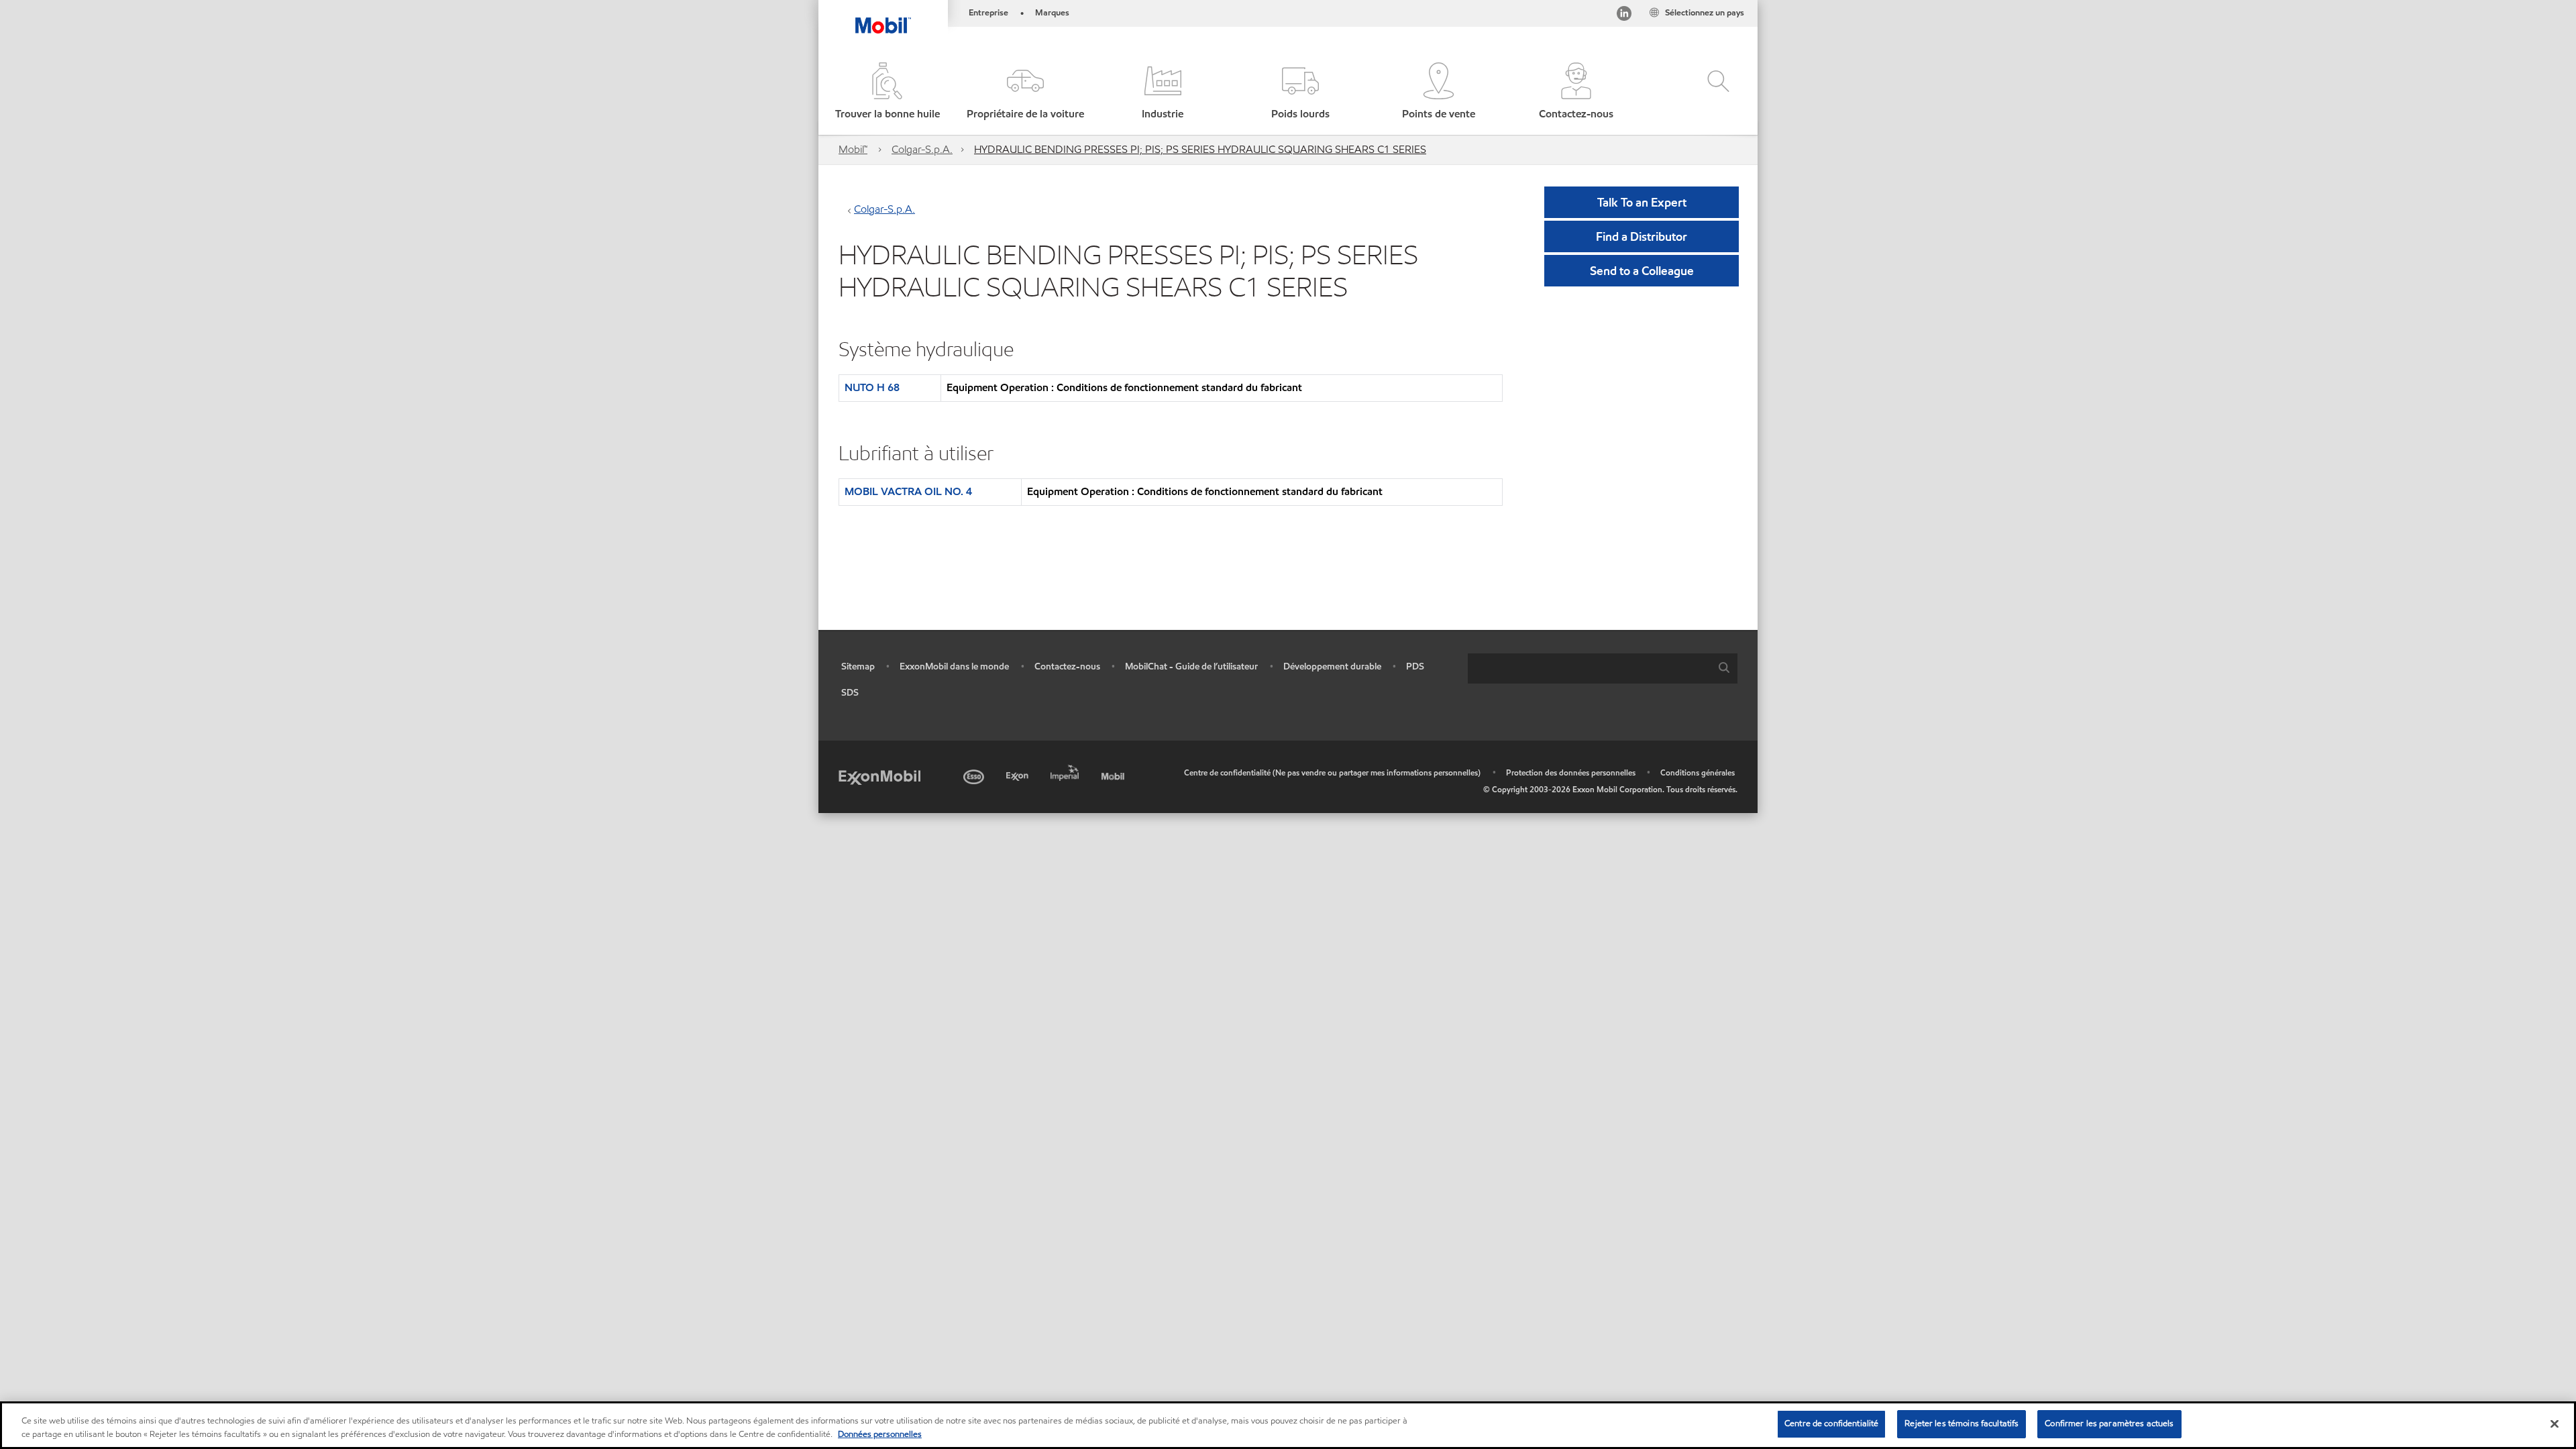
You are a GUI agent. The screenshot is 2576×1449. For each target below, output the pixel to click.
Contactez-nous (1067, 666)
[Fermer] (2555, 1424)
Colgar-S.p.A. (922, 149)
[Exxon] (1019, 774)
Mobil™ (853, 149)
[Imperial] (1066, 770)
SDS (850, 693)
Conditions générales (1698, 772)
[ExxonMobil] (879, 776)
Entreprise (988, 13)
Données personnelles (880, 1434)
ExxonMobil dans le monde (954, 666)
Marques (1052, 13)
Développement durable (1332, 666)
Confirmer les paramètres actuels (2109, 1424)
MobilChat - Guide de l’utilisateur (1191, 666)
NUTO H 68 (872, 387)
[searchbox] (1589, 668)
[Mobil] (1114, 774)
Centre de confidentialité (1831, 1424)
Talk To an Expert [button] (1642, 202)
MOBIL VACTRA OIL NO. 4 (908, 491)
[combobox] (1603, 668)
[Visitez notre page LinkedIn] (1624, 16)
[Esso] (975, 774)
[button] (1025, 92)
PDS (1415, 666)
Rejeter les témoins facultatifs (1962, 1424)
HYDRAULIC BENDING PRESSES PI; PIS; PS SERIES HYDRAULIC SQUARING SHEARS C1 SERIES (1200, 149)
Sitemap (858, 666)
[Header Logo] (883, 17)
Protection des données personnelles (1571, 772)
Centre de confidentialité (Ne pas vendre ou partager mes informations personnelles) (1332, 772)
